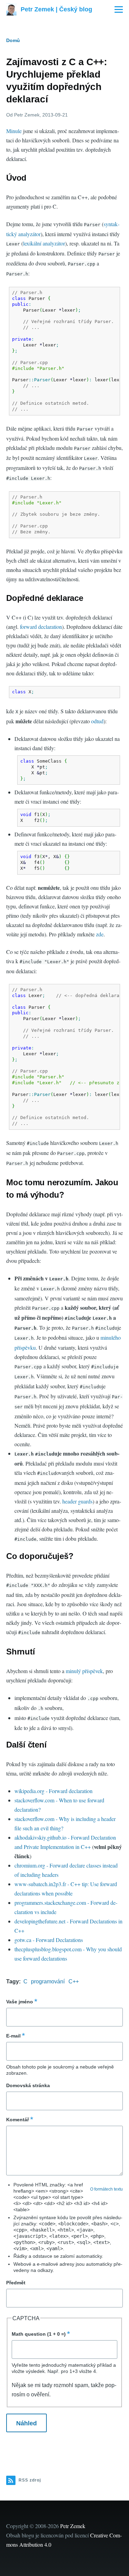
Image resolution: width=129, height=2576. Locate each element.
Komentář (18, 2120)
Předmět (16, 2283)
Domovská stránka (28, 2085)
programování (48, 1981)
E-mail (13, 2036)
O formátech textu (106, 2189)
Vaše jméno (20, 2002)
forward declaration (41, 627)
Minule (14, 131)
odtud (97, 721)
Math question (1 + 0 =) (39, 2334)
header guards (77, 1501)
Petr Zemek (73, 2526)
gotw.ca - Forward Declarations (49, 1940)
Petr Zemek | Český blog (56, 9)
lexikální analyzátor (44, 243)
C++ (74, 1981)
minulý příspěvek (84, 1671)
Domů (13, 40)
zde (100, 934)
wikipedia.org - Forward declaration (53, 1791)
